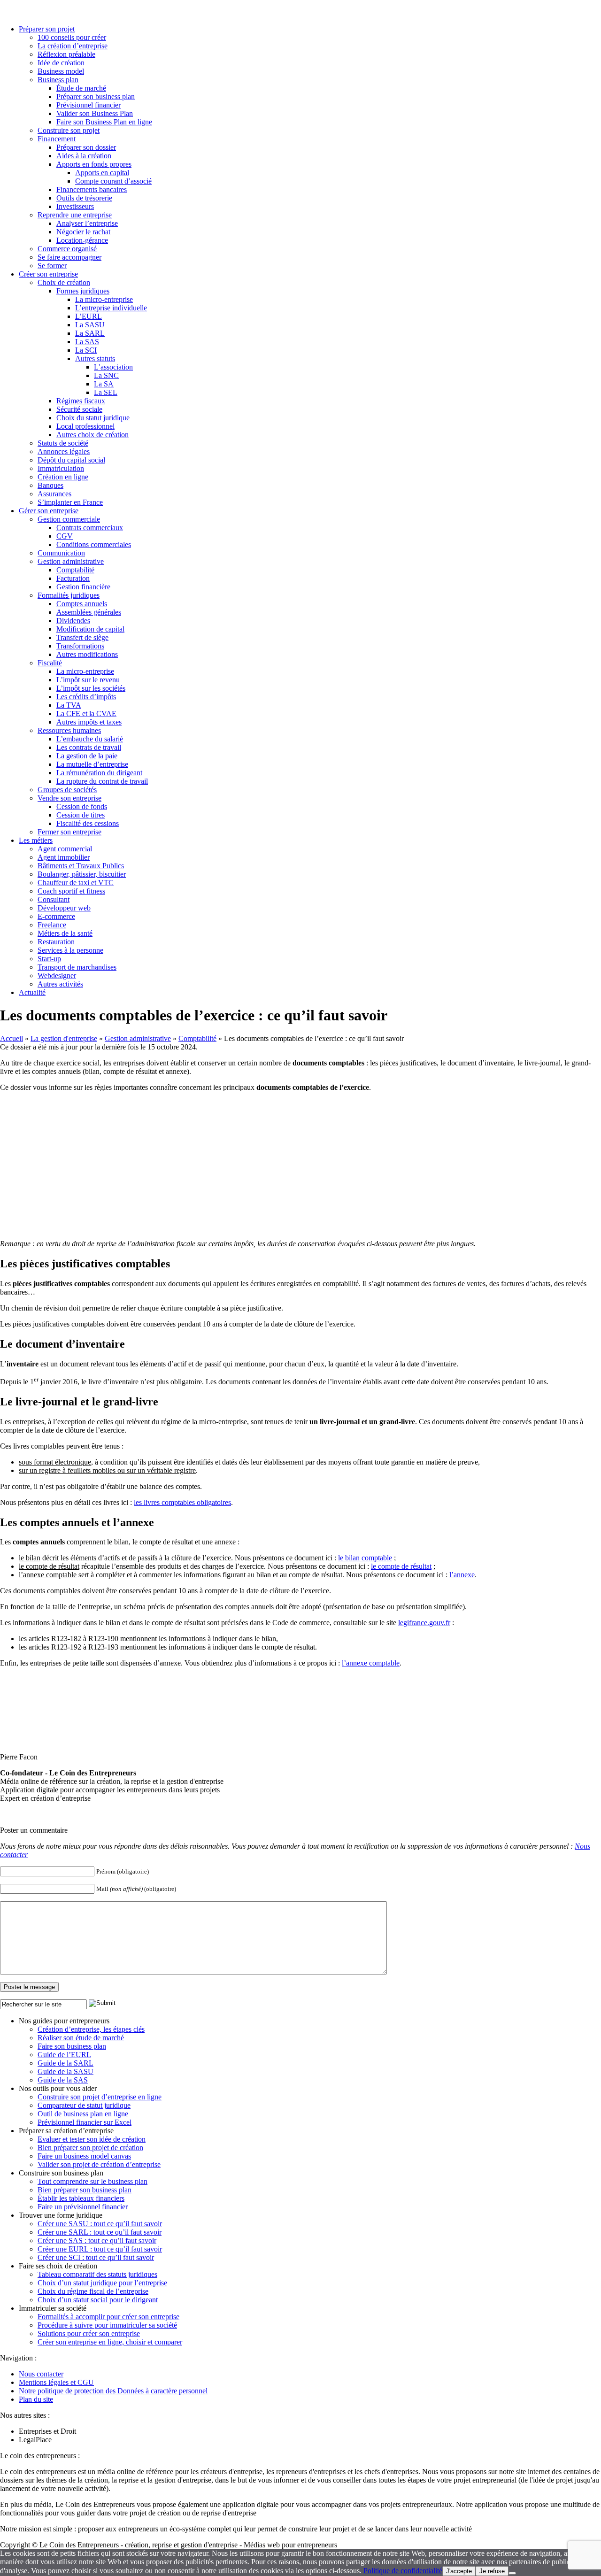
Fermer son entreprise (69, 832)
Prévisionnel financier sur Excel (85, 2122)
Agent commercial (65, 849)
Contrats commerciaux (90, 528)
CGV (65, 536)
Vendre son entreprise (69, 798)
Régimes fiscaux (81, 401)
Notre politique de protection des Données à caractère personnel (113, 2391)
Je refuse (492, 2571)
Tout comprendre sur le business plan (92, 2181)
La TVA (69, 705)
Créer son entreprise (48, 274)
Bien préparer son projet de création (90, 2148)
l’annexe (462, 1575)
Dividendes (73, 621)
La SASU (90, 325)
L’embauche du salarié (90, 739)
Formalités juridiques (69, 595)
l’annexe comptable (371, 1663)
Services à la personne (70, 950)
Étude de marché (81, 88)
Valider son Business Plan (95, 113)
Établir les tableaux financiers (81, 2198)
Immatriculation (61, 468)
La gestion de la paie (87, 756)
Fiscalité (50, 663)
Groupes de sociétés (67, 790)
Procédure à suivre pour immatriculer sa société (107, 2325)
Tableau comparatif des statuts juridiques (97, 2274)
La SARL (90, 333)
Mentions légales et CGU (56, 2382)
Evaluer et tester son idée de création (92, 2139)
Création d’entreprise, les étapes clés (91, 2029)
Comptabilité (75, 570)
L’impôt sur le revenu (88, 680)
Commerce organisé (67, 249)
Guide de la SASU (65, 2071)
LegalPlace (35, 2440)
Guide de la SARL (65, 2063)
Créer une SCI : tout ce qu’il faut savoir (96, 2257)
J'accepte (459, 2571)
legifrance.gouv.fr (424, 1623)
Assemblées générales (89, 612)
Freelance (52, 925)
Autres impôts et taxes (89, 722)
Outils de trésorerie (84, 198)
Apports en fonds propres (94, 164)
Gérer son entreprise (49, 511)
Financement (57, 139)
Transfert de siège (82, 637)
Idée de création (61, 63)
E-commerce (56, 916)
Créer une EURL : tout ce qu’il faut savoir (100, 2249)
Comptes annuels (82, 604)
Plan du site (36, 2399)
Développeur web (64, 908)
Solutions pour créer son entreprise (89, 2333)
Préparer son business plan (96, 96)
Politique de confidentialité (403, 2571)
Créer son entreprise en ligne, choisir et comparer (110, 2342)
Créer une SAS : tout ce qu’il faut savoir (97, 2241)
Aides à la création (84, 156)
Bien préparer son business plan (85, 2190)
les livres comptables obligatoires (182, 1502)
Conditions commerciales (94, 544)
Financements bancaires (92, 189)
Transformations (80, 646)
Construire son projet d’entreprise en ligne (100, 2097)
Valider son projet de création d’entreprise (99, 2164)
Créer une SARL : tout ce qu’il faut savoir (100, 2232)
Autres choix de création (92, 435)
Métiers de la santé (65, 933)
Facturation (73, 578)
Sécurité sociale (79, 409)
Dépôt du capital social (71, 460)
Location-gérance (82, 240)
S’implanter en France (70, 502)
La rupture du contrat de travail (102, 781)
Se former (52, 266)
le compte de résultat (401, 1566)
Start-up (49, 959)
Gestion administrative (71, 561)
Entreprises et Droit (47, 2431)
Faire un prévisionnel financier (83, 2207)
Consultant (54, 899)
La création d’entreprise (73, 46)
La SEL (106, 392)
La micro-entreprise (104, 299)
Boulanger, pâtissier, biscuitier (82, 874)
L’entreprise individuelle (111, 308)
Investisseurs (75, 206)
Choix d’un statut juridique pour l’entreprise (102, 2283)
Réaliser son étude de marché (81, 2038)
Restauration (56, 942)
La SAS (87, 342)
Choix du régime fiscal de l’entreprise (93, 2291)
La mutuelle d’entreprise (92, 764)
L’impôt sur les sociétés (91, 688)
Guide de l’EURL (64, 2055)
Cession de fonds (82, 806)
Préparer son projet (47, 29)
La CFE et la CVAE (86, 713)
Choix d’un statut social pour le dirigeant (98, 2300)
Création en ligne (63, 477)
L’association (113, 367)
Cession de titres (81, 815)
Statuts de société (63, 443)
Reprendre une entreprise (75, 215)
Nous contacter (41, 2374)
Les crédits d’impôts (86, 697)
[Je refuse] (512, 2573)
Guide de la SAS (63, 2080)
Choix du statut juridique (93, 418)
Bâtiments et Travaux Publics (81, 866)
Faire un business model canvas (84, 2156)
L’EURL (89, 316)
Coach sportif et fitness (71, 891)
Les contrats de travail (89, 747)
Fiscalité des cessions (88, 823)
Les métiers (36, 840)
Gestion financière (83, 587)
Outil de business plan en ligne (83, 2114)
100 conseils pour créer (72, 37)
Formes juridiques (83, 291)
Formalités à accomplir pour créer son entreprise (108, 2317)
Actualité (32, 992)
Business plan (58, 80)
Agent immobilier (64, 857)
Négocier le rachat (83, 232)
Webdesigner (57, 976)
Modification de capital (90, 629)
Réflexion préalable (66, 54)
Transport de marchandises (77, 967)
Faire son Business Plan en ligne (104, 122)
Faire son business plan (72, 2046)
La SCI (86, 350)
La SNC (106, 375)
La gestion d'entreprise (64, 1038)
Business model (61, 71)
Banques (50, 485)
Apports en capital (102, 173)
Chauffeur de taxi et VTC (76, 883)
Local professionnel (85, 426)
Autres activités (60, 984)
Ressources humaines (69, 730)
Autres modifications (87, 654)
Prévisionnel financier (89, 105)
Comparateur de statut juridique (84, 2105)
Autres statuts (95, 359)
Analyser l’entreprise (87, 223)
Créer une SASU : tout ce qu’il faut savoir (100, 2224)
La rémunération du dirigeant (99, 773)
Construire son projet (69, 130)
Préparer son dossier (86, 147)
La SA (104, 384)
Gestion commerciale (69, 519)
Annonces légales (64, 451)
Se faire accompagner (69, 257)
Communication (61, 553)
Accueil (12, 1038)
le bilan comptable (365, 1558)
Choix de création (64, 282)
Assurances (54, 494)
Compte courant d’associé (113, 181)
